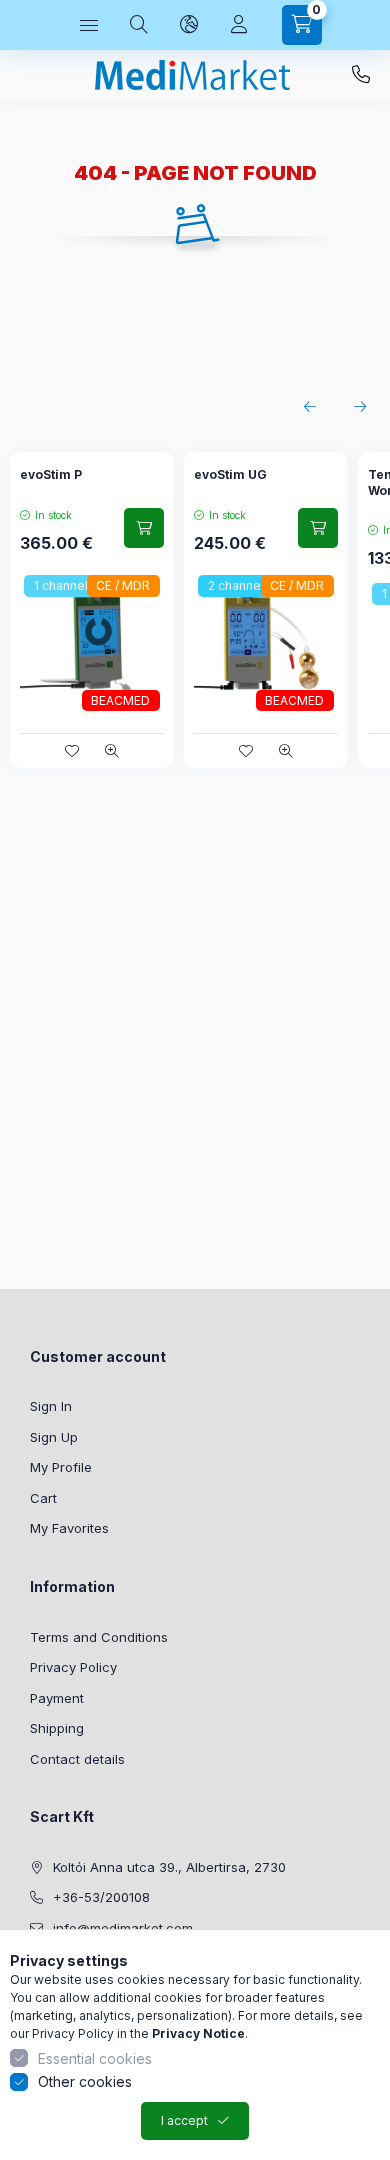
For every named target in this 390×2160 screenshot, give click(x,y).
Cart (43, 1498)
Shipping (57, 1728)
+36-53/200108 (361, 75)
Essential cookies (95, 2058)
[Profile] (239, 25)
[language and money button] (189, 25)
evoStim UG (230, 474)
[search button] (139, 25)
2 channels (239, 585)
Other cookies (85, 2081)
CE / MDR (123, 585)
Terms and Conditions (99, 1637)
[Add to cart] (144, 528)
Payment (57, 1698)
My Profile (61, 1467)
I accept (184, 2120)
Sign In (51, 1406)
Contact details (77, 1759)
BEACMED (120, 700)
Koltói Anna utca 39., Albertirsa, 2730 (169, 1867)
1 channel (61, 585)
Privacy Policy (73, 1667)
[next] (360, 407)
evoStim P (51, 474)
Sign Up (54, 1437)
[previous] (310, 407)
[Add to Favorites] (72, 751)
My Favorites (69, 1528)
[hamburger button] (89, 25)
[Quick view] (112, 751)
